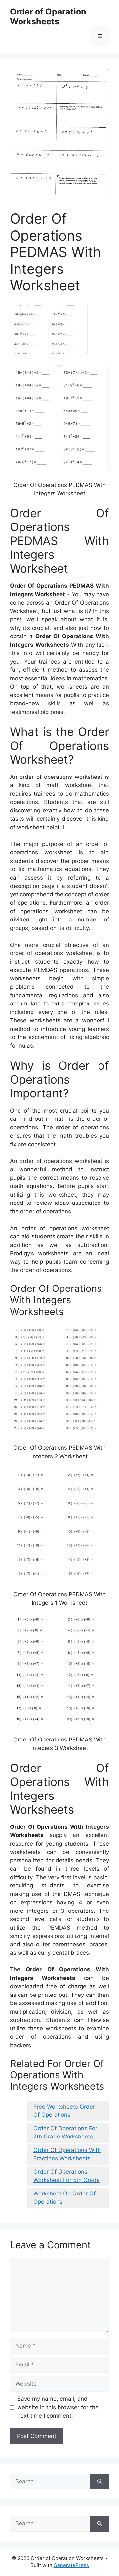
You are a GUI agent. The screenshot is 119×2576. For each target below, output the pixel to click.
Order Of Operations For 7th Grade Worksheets (65, 2133)
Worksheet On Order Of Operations (64, 2198)
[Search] (100, 2482)
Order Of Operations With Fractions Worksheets (67, 2154)
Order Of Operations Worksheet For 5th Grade (67, 2176)
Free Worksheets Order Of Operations (64, 2111)
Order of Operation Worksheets (48, 16)
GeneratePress (71, 2565)
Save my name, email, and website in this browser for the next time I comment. (58, 2407)
